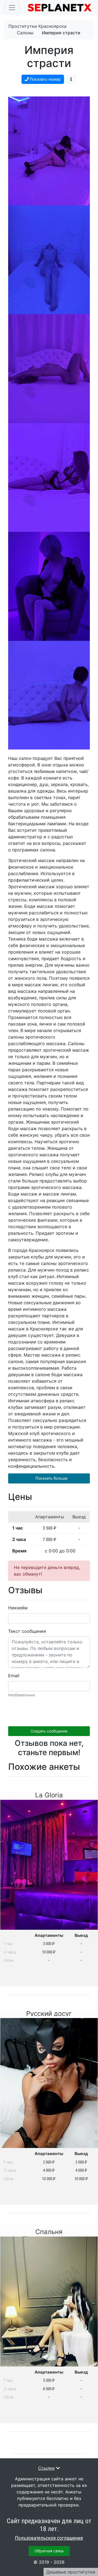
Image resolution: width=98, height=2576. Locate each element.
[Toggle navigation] (12, 8)
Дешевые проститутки (71, 2572)
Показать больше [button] (51, 1478)
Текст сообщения (27, 1631)
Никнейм (18, 1608)
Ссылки (46, 2468)
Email (14, 1676)
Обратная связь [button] (49, 2551)
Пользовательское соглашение (49, 2538)
